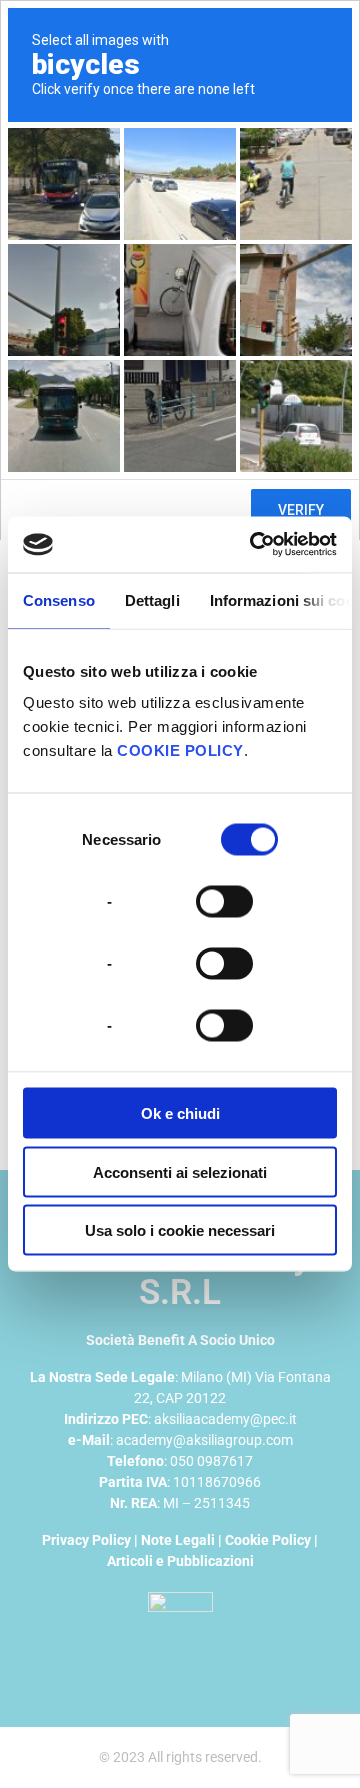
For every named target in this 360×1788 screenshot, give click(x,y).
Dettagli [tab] (152, 599)
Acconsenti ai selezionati (180, 1171)
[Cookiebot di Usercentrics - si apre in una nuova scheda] (254, 545)
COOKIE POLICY (180, 750)
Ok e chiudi (180, 1113)
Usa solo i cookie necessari (180, 1230)
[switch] (224, 899)
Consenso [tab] (59, 599)
